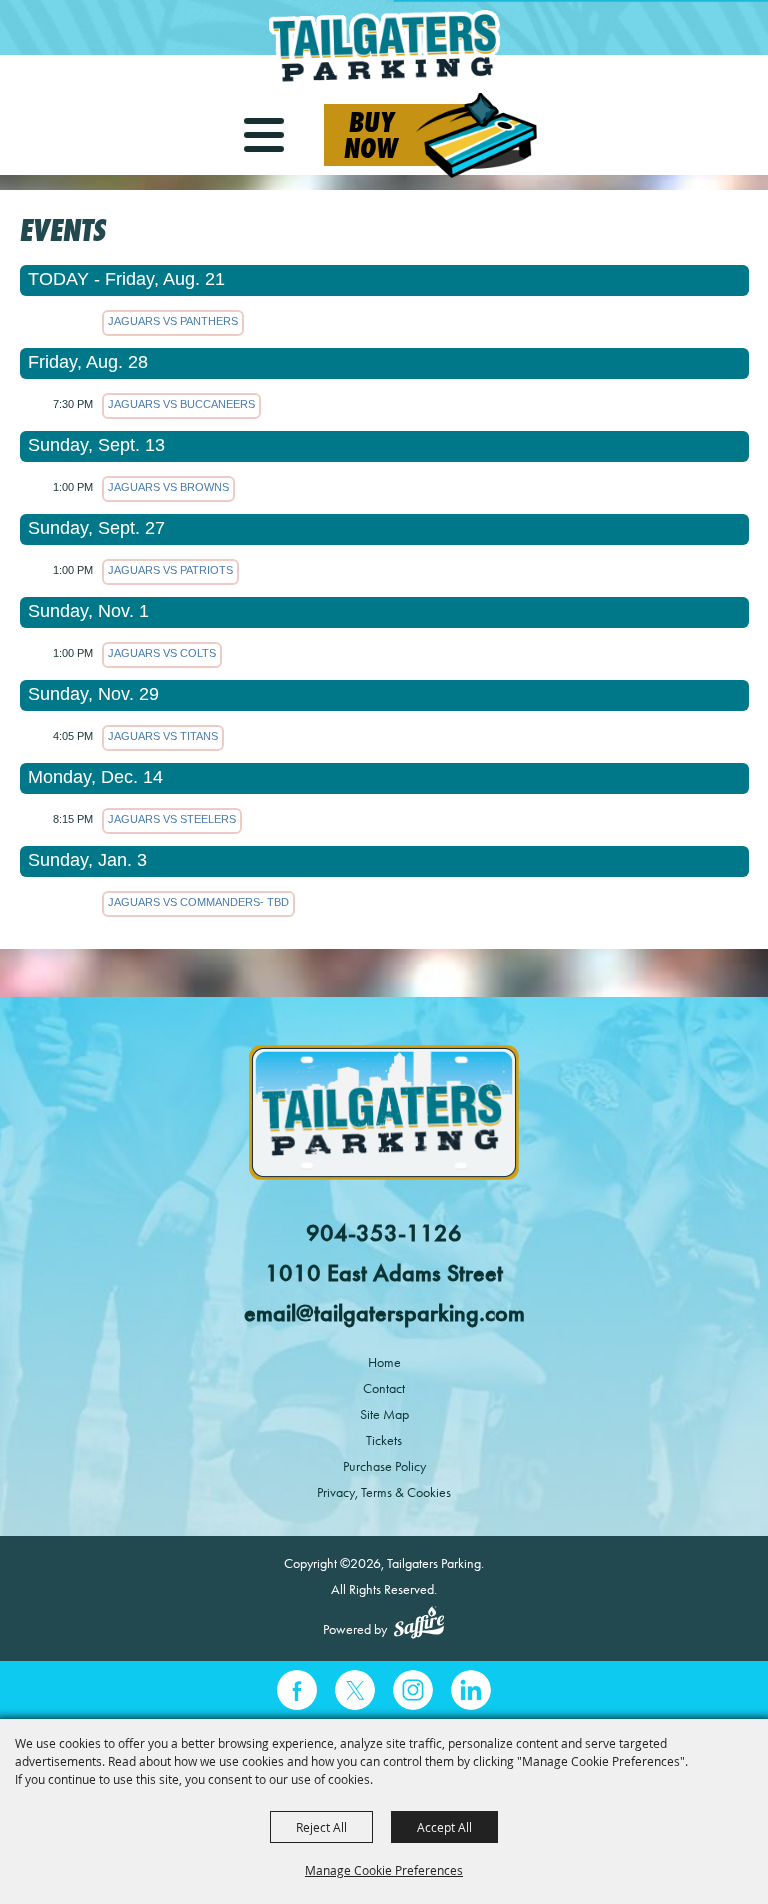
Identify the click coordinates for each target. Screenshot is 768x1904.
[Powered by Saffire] (419, 1625)
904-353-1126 (384, 1233)
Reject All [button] (321, 1827)
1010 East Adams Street (384, 1273)
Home (384, 1362)
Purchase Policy (384, 1466)
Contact (384, 1388)
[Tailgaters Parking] (384, 47)
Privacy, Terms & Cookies (384, 1492)
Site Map (384, 1414)
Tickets (384, 1440)
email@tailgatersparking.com (384, 1313)
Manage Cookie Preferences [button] (384, 1870)
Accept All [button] (444, 1827)
